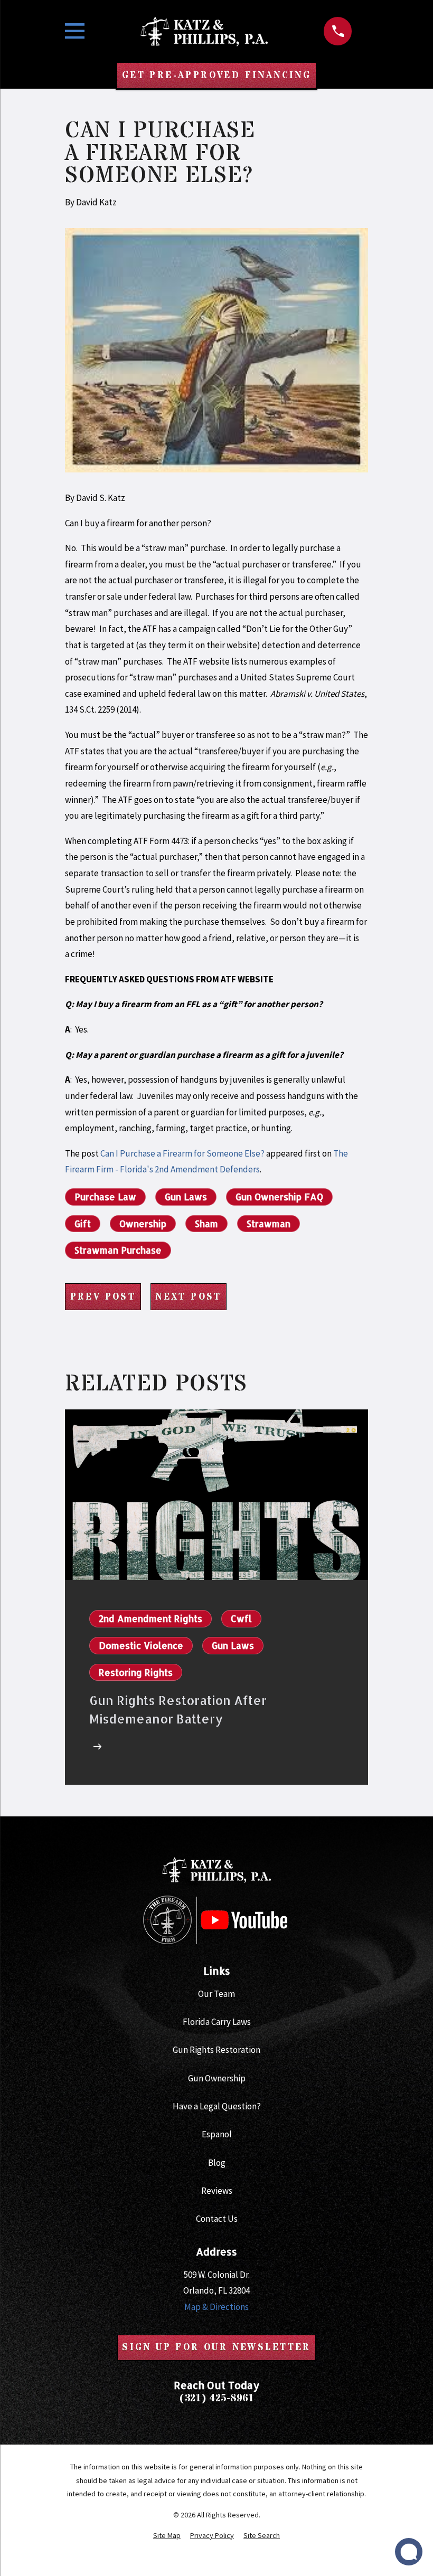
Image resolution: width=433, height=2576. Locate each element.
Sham (206, 1224)
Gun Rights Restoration (216, 2050)
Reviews (217, 2191)
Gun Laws (186, 1197)
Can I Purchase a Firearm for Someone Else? (182, 1153)
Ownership (143, 1224)
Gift (83, 1224)
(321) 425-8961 (216, 2398)
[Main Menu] (75, 31)
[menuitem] (167, 2536)
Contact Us (217, 2219)
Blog (217, 2163)
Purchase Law (105, 1197)
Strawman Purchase (118, 1250)
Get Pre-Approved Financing (216, 75)
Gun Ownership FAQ (279, 1197)
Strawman (269, 1224)
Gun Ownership (217, 2078)
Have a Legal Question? (217, 2106)
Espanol (217, 2134)
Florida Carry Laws (217, 2022)
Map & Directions (216, 2307)
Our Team (216, 1994)
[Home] (204, 31)
